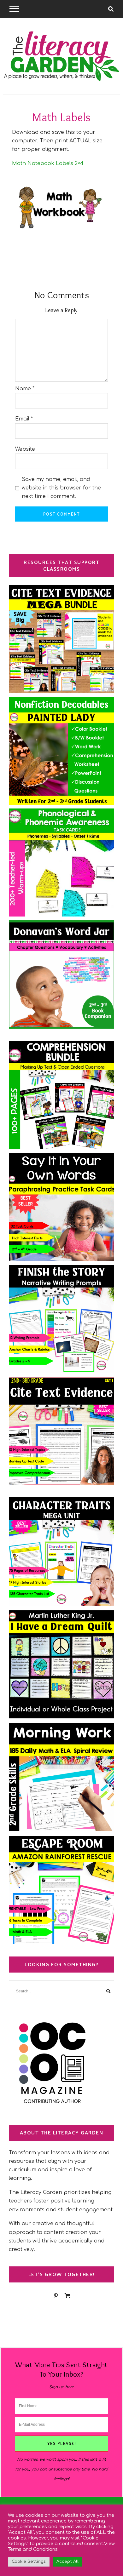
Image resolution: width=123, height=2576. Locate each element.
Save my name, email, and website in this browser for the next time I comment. (61, 488)
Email (24, 419)
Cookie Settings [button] (29, 2562)
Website (25, 449)
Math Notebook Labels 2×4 (48, 163)
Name (25, 389)
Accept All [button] (67, 2562)
